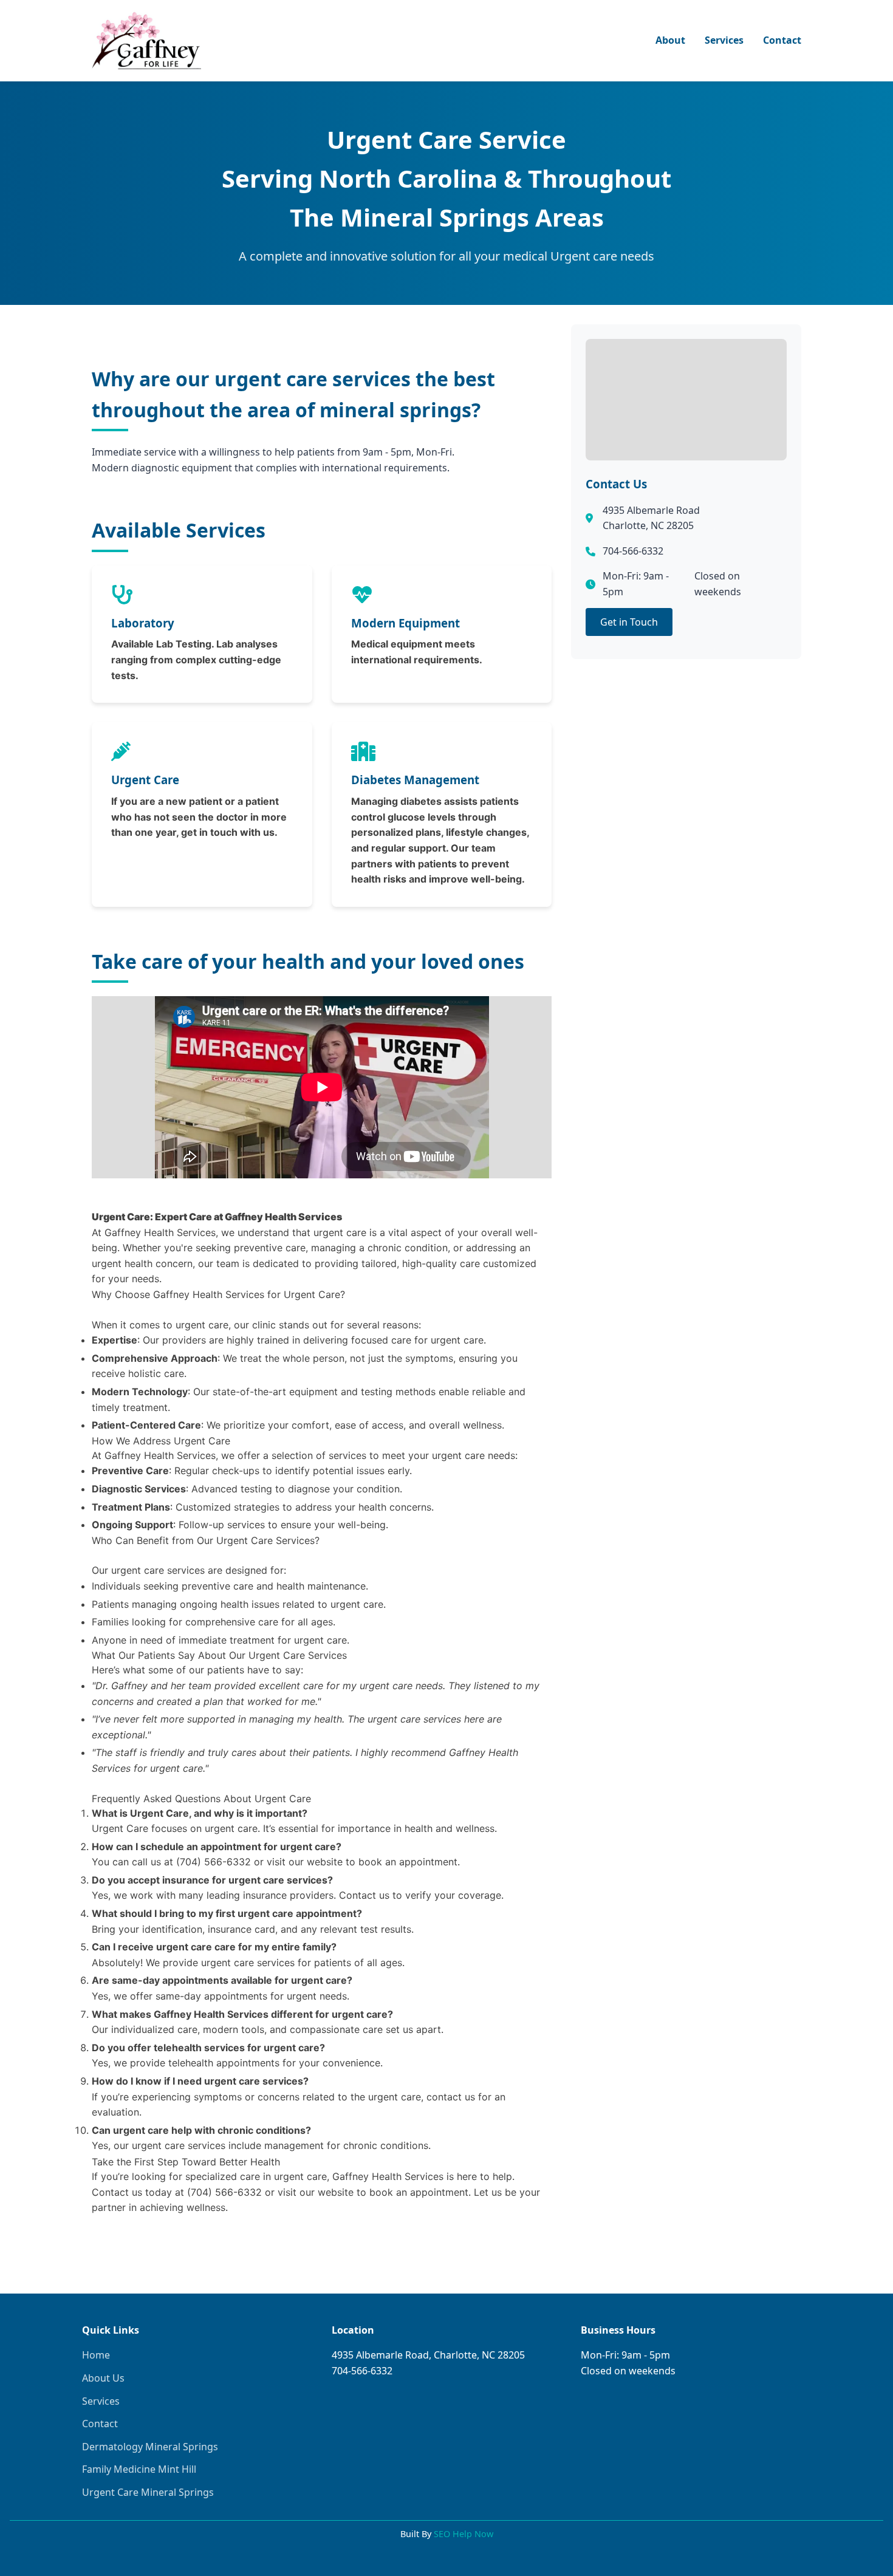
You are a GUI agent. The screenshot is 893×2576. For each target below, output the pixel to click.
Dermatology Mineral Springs (150, 2447)
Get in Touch (629, 622)
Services (724, 40)
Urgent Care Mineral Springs (148, 2492)
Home (96, 2355)
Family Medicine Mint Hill (139, 2469)
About (670, 40)
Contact (782, 40)
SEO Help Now (464, 2534)
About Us (103, 2378)
